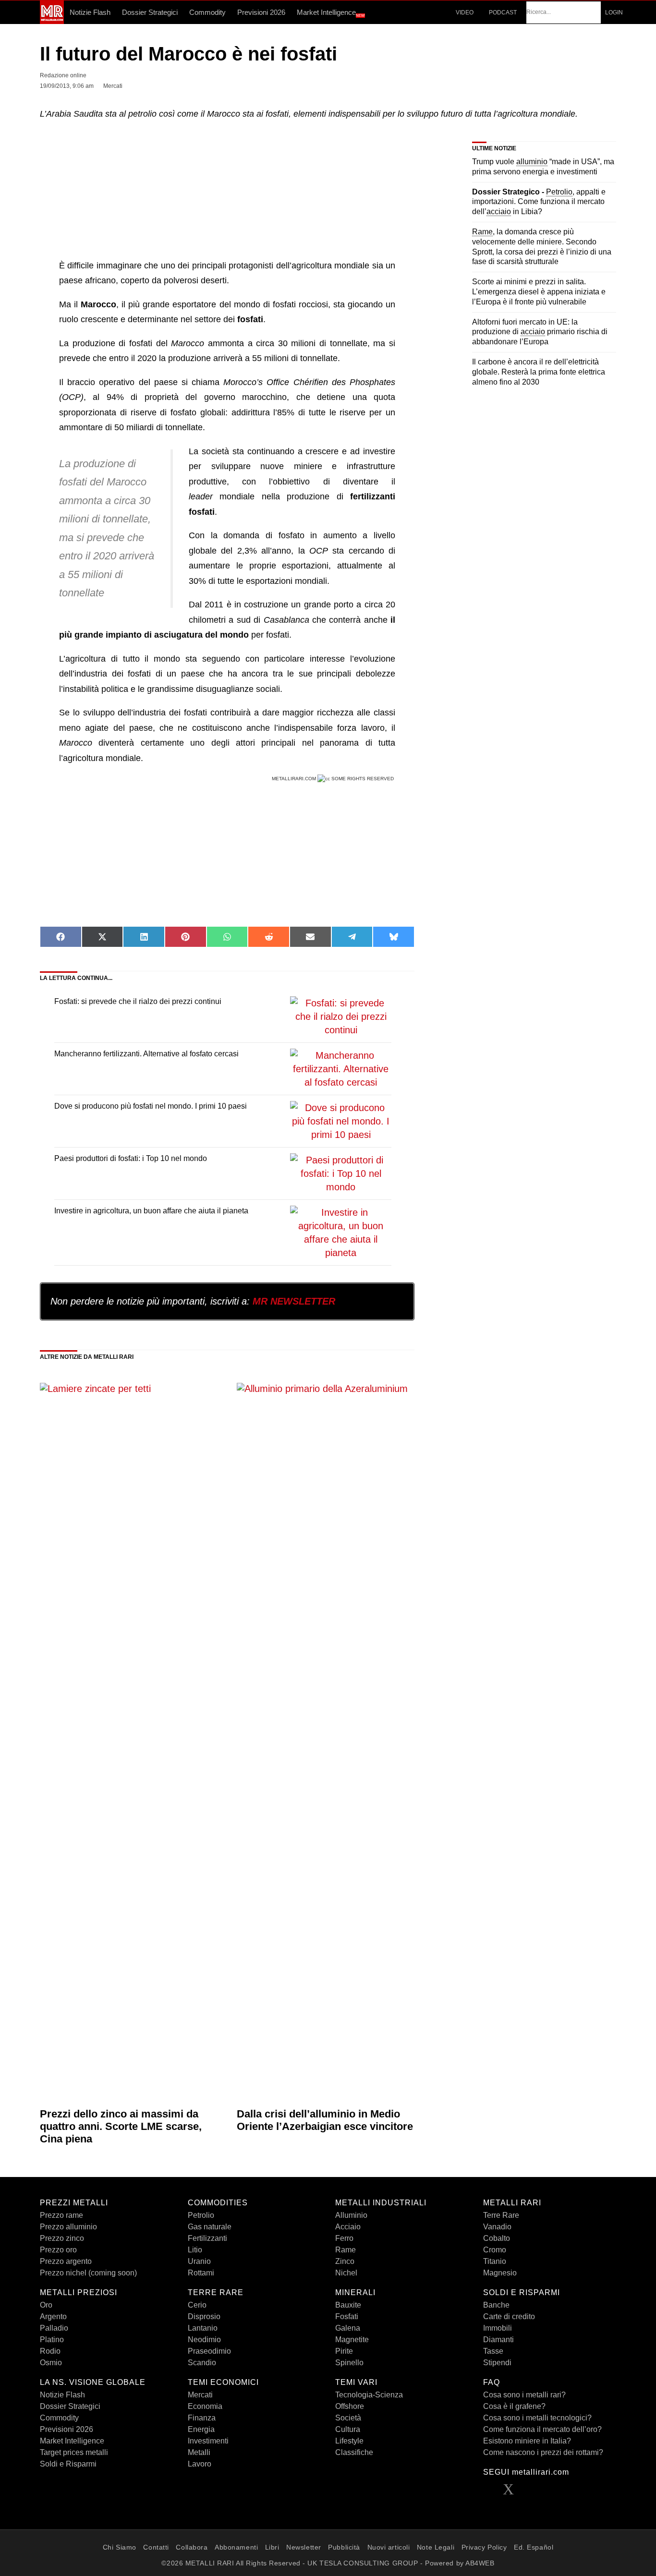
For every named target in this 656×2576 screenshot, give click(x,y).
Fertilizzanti (207, 2238)
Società (348, 2418)
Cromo (495, 2250)
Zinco (345, 2261)
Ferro (344, 2238)
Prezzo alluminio (68, 2227)
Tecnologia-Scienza (369, 2395)
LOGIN (614, 12)
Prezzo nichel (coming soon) (88, 2273)
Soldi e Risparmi (68, 2464)
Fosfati (347, 2316)
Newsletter (304, 2547)
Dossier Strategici (150, 12)
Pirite (344, 2351)
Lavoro (200, 2464)
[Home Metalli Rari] (52, 21)
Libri (272, 2547)
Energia (201, 2429)
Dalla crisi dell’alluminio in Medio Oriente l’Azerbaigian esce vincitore (325, 2120)
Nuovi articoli (389, 2547)
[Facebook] (489, 2492)
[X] (509, 2492)
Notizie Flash (90, 12)
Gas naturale (210, 2227)
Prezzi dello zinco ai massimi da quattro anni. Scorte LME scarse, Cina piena (121, 2127)
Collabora (192, 2547)
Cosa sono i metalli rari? (524, 2395)
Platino (52, 2340)
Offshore (350, 2406)
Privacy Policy (484, 2547)
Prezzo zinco (62, 2238)
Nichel (346, 2273)
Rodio (50, 2351)
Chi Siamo (120, 2547)
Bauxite (348, 2305)
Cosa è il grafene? (514, 2406)
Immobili (498, 2328)
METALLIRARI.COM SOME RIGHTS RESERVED (334, 779)
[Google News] (587, 2492)
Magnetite (352, 2340)
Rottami (201, 2273)
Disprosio (204, 2316)
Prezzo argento (66, 2261)
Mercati (200, 2395)
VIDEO (464, 12)
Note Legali (436, 2547)
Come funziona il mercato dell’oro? (542, 2429)
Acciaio (348, 2227)
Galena (348, 2328)
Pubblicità (344, 2547)
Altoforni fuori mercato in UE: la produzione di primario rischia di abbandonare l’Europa (540, 332)
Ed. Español (534, 2547)
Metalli (199, 2452)
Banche (496, 2305)
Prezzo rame (61, 2215)
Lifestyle (349, 2441)
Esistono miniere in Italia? (527, 2441)
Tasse (493, 2351)
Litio (195, 2250)
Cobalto (497, 2238)
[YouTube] (547, 2492)
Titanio (495, 2261)
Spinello (349, 2363)
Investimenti (208, 2441)
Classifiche (354, 2452)
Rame (346, 2250)
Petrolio (201, 2215)
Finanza (202, 2418)
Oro (46, 2305)
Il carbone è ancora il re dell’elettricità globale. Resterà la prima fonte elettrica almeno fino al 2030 (539, 372)
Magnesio (500, 2273)
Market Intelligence (331, 13)
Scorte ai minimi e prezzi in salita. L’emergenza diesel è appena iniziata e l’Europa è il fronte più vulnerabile (539, 292)
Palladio (54, 2328)
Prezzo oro (58, 2250)
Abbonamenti (236, 2547)
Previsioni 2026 (261, 12)
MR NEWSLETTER (294, 1301)
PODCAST (502, 12)
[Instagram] (567, 2492)
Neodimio (204, 2340)
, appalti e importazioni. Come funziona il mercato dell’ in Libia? (539, 202)
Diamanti (498, 2340)
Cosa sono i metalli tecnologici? (537, 2418)
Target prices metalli (74, 2452)
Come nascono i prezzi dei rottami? (543, 2452)
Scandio (202, 2363)
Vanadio (497, 2227)
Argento (53, 2316)
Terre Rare (501, 2215)
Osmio (51, 2363)
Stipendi (497, 2363)
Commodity (207, 12)
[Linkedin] (528, 2492)
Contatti (156, 2547)
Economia (205, 2406)
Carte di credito (509, 2316)
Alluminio (351, 2215)
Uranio (199, 2261)
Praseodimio (209, 2351)
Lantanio (203, 2328)
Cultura (348, 2429)
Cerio (197, 2305)
